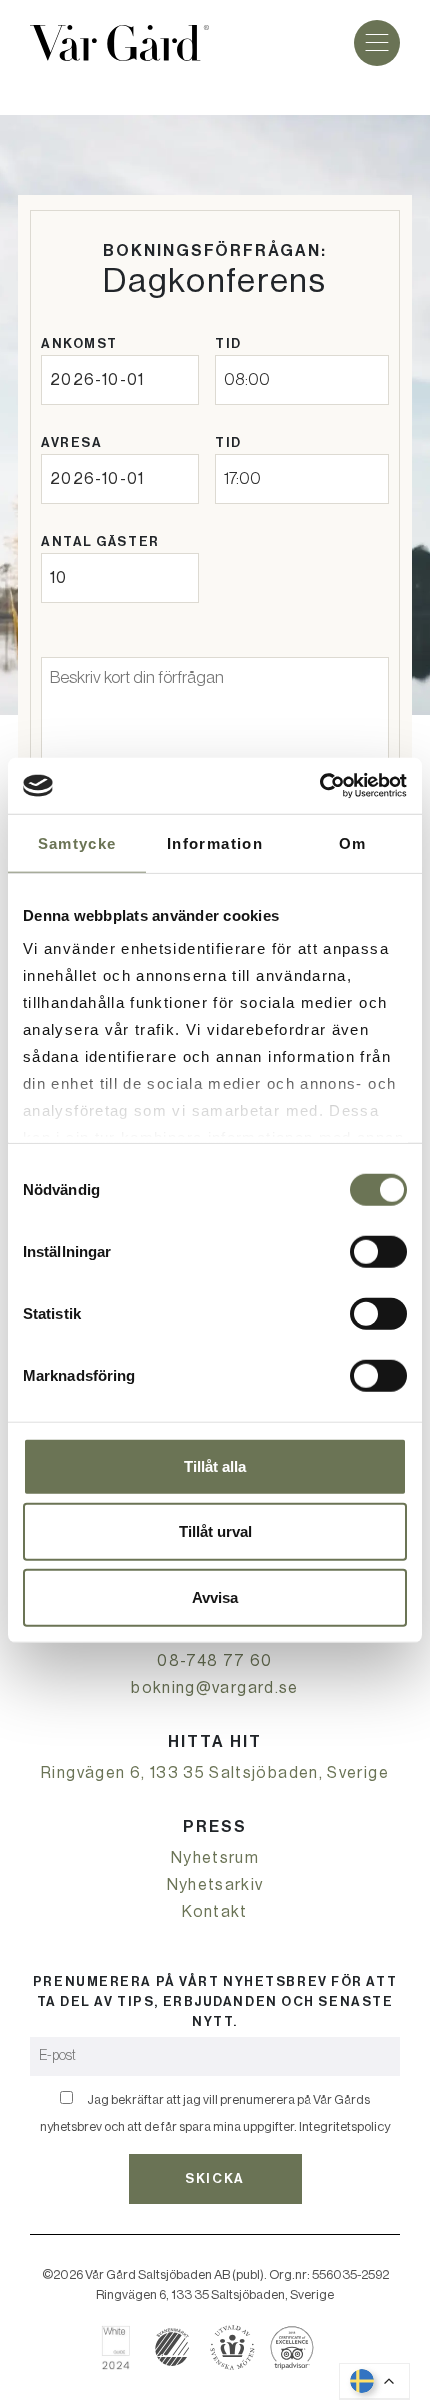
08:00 (247, 379)
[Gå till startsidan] (119, 43)
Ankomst (79, 343)
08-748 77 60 (214, 1661)
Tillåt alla (215, 1465)
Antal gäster (100, 541)
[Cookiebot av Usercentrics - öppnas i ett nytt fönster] (319, 786)
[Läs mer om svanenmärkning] (172, 2347)
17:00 (242, 478)
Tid (228, 343)
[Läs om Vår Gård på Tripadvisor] (292, 2347)
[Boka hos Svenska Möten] (232, 2347)
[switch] (378, 1251)
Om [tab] (353, 842)
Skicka (214, 2178)
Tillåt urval (215, 1531)
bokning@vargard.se (214, 1688)
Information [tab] (215, 842)
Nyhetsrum (215, 1858)
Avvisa (215, 1596)
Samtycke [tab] (77, 842)
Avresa (71, 442)
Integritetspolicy (344, 2126)
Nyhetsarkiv (215, 1885)
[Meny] (377, 43)
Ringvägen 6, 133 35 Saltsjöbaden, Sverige (215, 1773)
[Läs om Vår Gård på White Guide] (123, 2347)
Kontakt (215, 1912)
